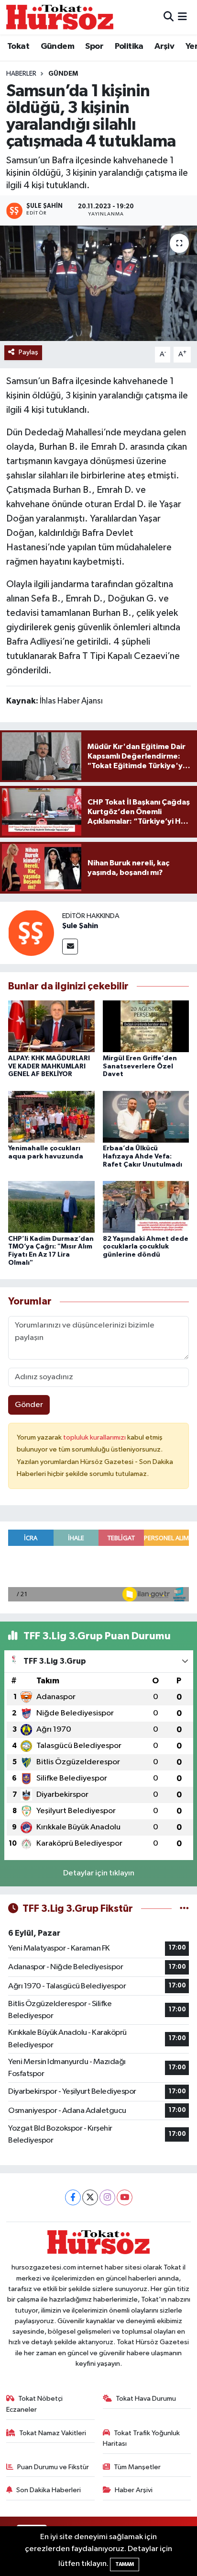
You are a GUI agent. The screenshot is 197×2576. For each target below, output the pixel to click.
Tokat (18, 46)
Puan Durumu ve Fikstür (53, 2467)
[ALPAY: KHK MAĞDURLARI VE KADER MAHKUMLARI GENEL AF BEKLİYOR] (51, 1026)
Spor (94, 46)
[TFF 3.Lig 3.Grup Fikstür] (184, 1909)
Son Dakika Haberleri (49, 2490)
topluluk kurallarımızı (95, 1437)
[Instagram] (107, 2197)
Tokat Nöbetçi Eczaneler (35, 2404)
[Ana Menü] (182, 17)
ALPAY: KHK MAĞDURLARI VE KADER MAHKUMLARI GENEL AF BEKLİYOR (49, 1067)
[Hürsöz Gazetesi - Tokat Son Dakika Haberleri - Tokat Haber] (60, 17)
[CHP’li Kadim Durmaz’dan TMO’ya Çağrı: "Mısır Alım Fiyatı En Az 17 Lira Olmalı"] (51, 1207)
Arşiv (164, 46)
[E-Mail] (70, 947)
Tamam (125, 2564)
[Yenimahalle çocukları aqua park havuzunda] (51, 1117)
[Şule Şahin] (31, 933)
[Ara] (169, 17)
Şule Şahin (80, 926)
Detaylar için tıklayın (99, 1873)
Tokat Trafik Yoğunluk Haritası (142, 2438)
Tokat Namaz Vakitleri (53, 2433)
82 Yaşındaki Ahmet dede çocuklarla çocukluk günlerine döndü (146, 1247)
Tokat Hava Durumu (146, 2399)
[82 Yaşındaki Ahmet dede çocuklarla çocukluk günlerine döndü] (146, 1207)
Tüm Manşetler (137, 2467)
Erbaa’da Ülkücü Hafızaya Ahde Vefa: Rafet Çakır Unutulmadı (142, 1157)
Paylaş (28, 352)
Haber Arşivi (134, 2490)
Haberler (21, 74)
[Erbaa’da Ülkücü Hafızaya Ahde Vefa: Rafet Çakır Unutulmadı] (146, 1117)
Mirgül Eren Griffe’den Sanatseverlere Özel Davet (140, 1067)
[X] (90, 2197)
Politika (129, 46)
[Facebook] (73, 2197)
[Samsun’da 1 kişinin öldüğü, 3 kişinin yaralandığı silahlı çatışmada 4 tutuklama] (98, 283)
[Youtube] (125, 2197)
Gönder (29, 1405)
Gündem (57, 46)
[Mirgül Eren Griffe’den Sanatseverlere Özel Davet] (146, 1026)
